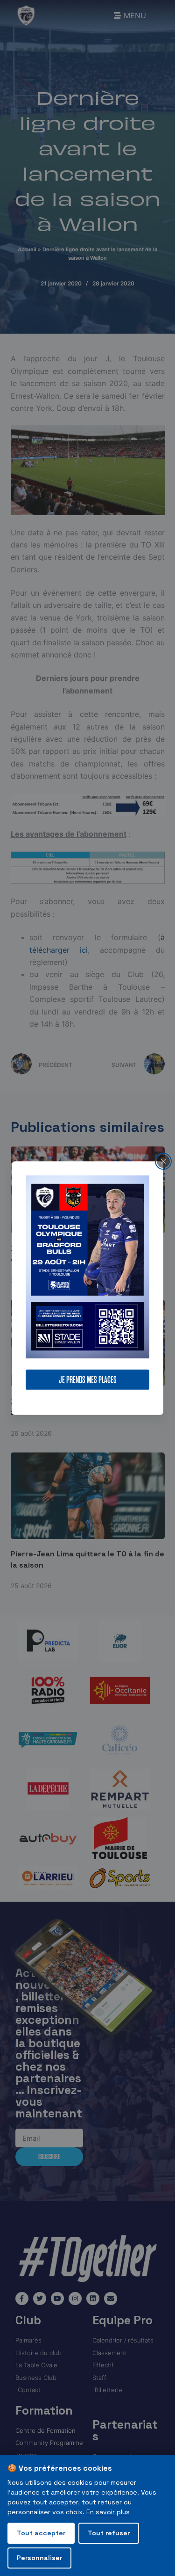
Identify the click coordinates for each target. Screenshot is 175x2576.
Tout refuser (109, 2533)
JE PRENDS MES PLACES (88, 1380)
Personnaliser (39, 2558)
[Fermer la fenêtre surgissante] (163, 1161)
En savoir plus (108, 2512)
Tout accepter (41, 2533)
